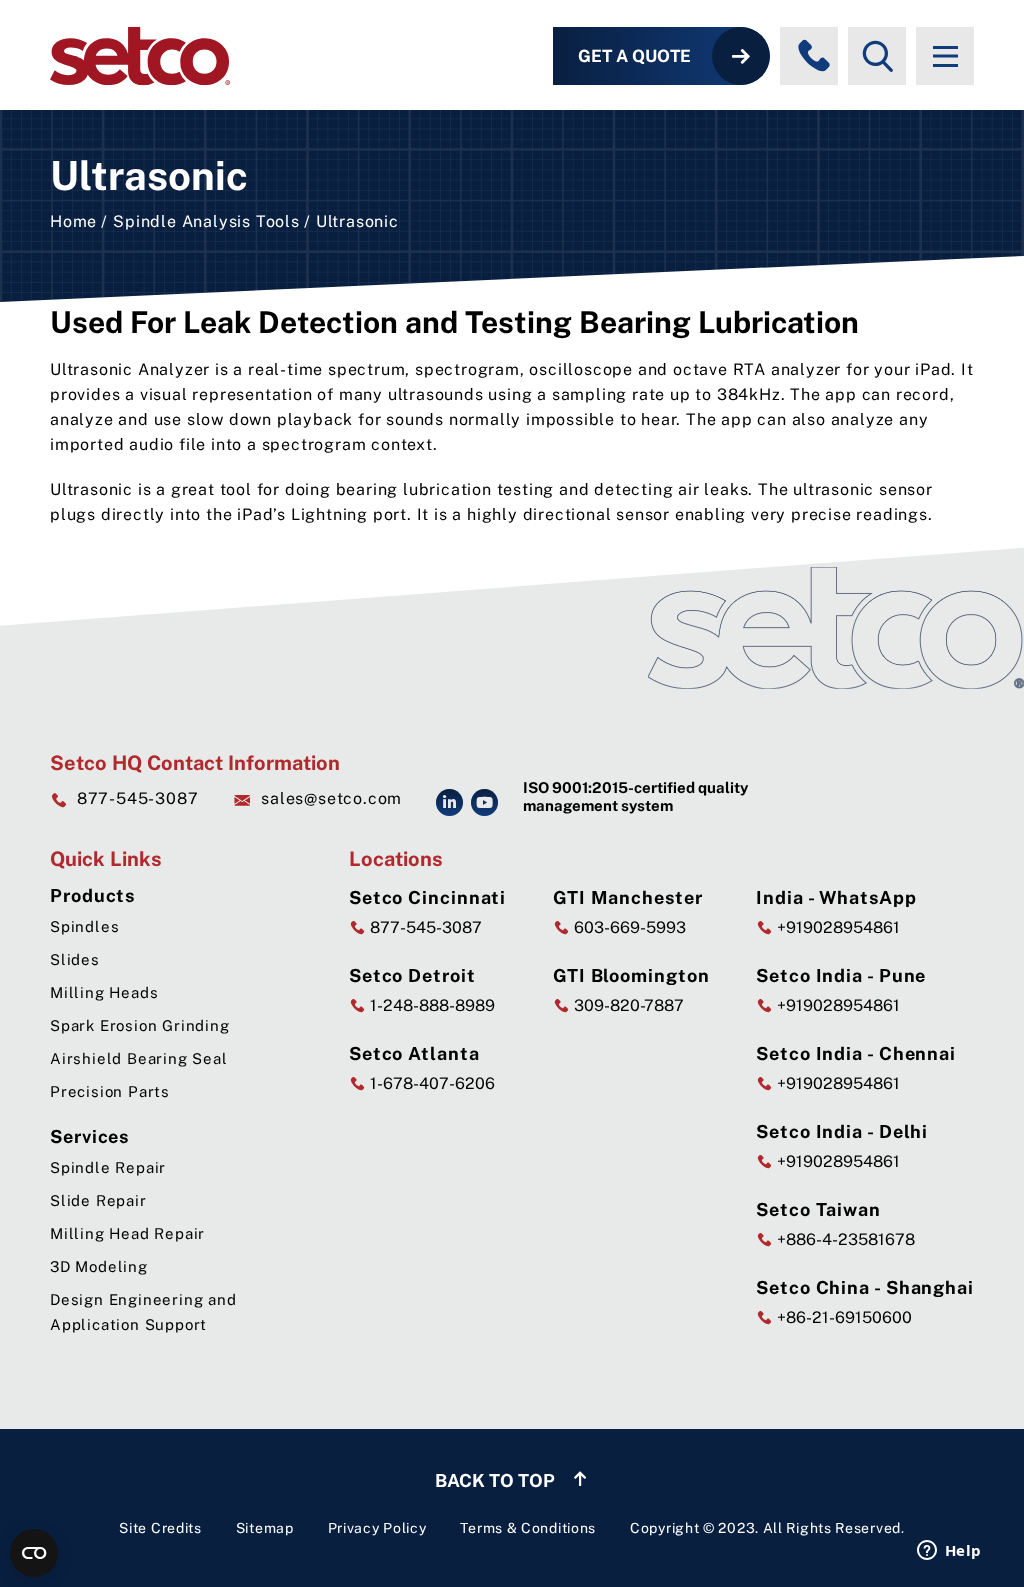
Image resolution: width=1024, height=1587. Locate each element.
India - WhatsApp (836, 897)
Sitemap (265, 1528)
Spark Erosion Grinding (140, 1025)
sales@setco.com (331, 798)
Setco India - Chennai (856, 1053)
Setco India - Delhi (842, 1131)
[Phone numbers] (814, 56)
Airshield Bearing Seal (139, 1058)
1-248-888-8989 (430, 1005)
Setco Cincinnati (427, 897)
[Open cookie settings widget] (34, 1553)
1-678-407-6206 (430, 1083)
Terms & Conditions (528, 1528)
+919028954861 (836, 927)
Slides (75, 959)
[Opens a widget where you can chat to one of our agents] (949, 1552)
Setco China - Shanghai (865, 1287)
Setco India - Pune (841, 975)
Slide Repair (98, 1200)
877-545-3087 (137, 798)
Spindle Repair (108, 1167)
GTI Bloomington (631, 975)
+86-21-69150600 (842, 1317)
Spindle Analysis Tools (206, 221)
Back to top (497, 1480)
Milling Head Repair (127, 1233)
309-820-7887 (627, 1005)
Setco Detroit (412, 975)
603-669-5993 (628, 927)
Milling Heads (104, 992)
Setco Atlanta (414, 1053)
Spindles (84, 926)
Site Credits (160, 1528)
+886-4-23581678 (844, 1239)
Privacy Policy (377, 1528)
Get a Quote (634, 56)
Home (73, 221)
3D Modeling (99, 1266)
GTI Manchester (628, 897)
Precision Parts (110, 1091)
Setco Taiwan (818, 1209)
